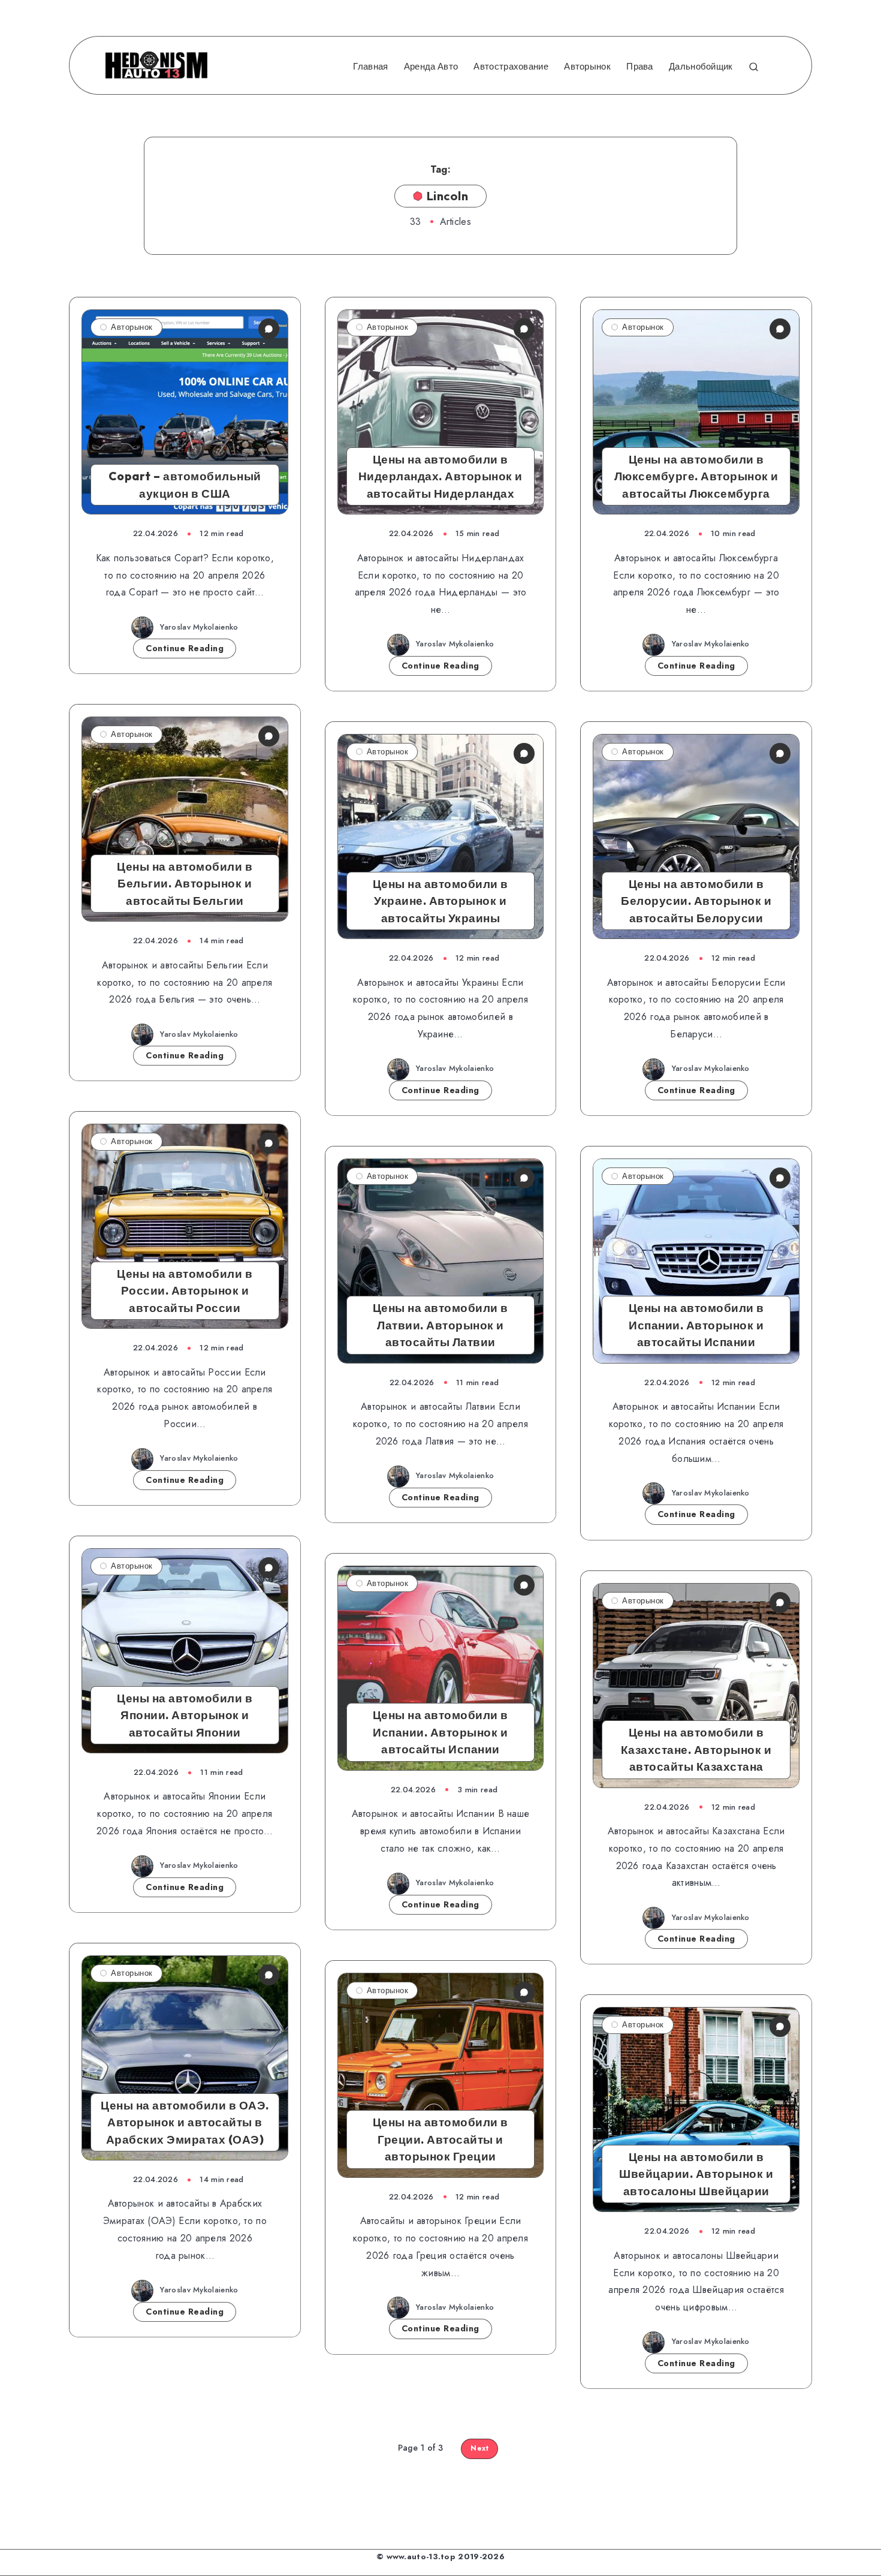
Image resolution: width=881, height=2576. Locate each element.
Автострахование (511, 67)
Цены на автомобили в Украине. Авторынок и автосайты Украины (441, 901)
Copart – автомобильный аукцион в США (185, 485)
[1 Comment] (524, 329)
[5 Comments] (524, 1585)
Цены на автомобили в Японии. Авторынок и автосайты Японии (185, 1715)
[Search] (754, 65)
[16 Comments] (524, 1178)
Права (640, 67)
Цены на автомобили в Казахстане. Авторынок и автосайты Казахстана (696, 1749)
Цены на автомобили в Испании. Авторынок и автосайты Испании (696, 1325)
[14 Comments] (780, 2026)
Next (479, 2448)
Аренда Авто (431, 67)
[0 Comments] (269, 329)
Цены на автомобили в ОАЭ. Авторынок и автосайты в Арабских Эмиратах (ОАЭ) (185, 2122)
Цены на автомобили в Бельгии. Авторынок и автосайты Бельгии (185, 884)
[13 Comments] (269, 1975)
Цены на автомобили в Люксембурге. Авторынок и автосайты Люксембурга (696, 476)
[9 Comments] (780, 1603)
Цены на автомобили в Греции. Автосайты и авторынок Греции (441, 2139)
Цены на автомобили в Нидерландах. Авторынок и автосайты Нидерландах (441, 476)
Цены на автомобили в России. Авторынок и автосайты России (185, 1291)
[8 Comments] (524, 1992)
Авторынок (587, 67)
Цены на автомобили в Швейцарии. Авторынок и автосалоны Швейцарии (696, 2174)
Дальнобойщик (701, 67)
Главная (370, 67)
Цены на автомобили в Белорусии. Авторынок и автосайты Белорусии (696, 901)
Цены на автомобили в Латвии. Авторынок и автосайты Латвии (441, 1325)
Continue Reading (185, 648)
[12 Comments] (269, 1568)
